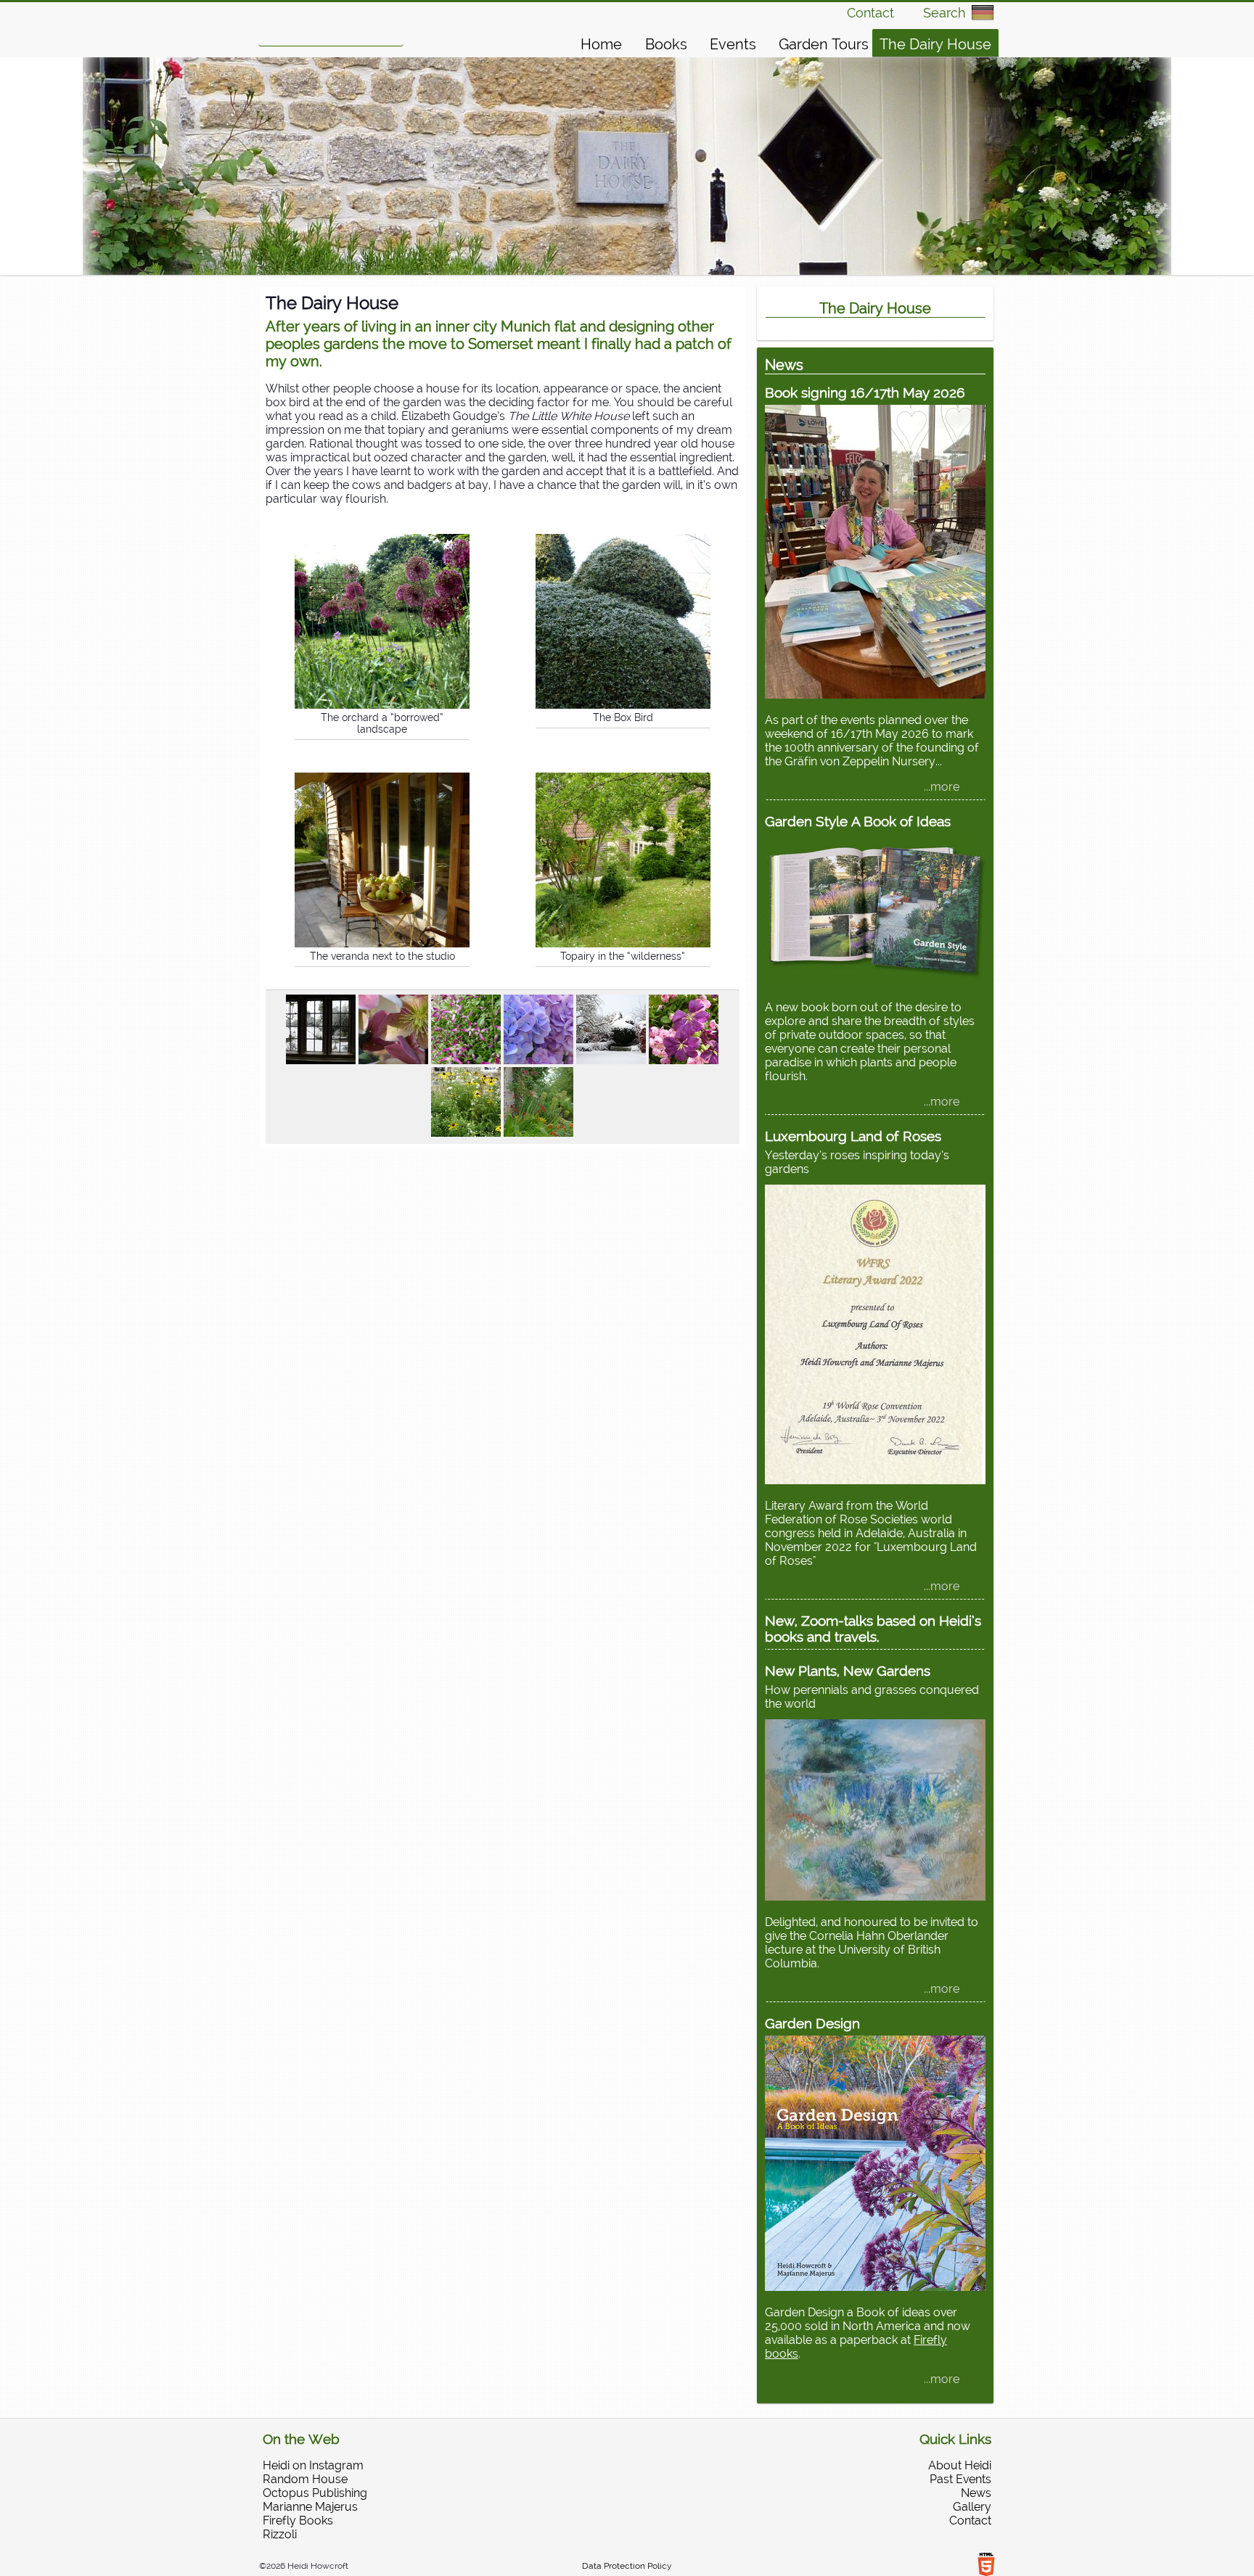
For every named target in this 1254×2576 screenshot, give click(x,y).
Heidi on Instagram (313, 2465)
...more (942, 787)
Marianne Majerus (310, 2507)
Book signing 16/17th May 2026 (865, 392)
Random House (305, 2479)
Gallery (972, 2507)
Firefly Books (298, 2521)
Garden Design (812, 2023)
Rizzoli (280, 2534)
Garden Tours (824, 44)
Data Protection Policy (627, 2566)
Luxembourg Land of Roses (853, 1136)
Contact (870, 13)
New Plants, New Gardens (848, 1671)
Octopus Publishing (315, 2493)
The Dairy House (935, 44)
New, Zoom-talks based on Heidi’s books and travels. (873, 1629)
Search (944, 13)
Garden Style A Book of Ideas (858, 821)
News (976, 2493)
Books (666, 44)
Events (733, 44)
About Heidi (960, 2465)
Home (601, 44)
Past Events (960, 2479)
